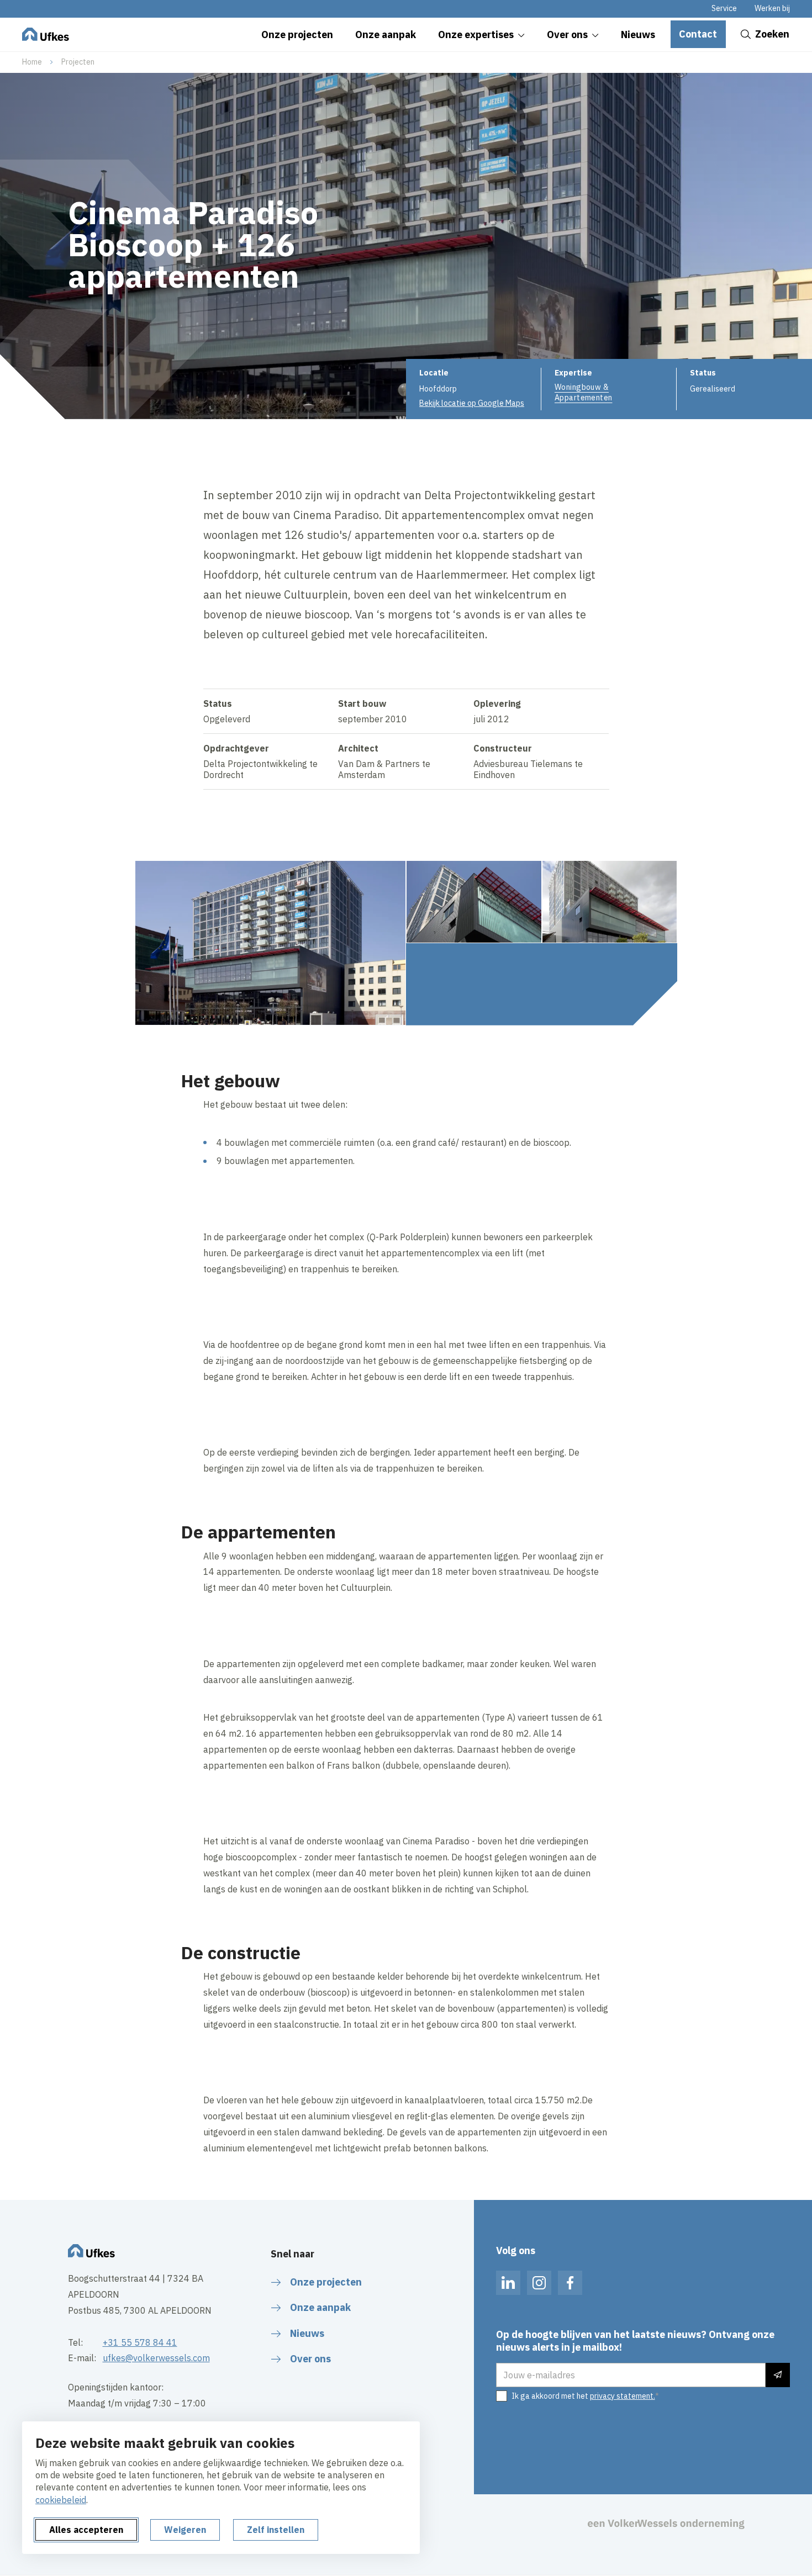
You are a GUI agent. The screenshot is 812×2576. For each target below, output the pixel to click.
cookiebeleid (61, 2500)
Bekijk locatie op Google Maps (472, 403)
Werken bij (772, 8)
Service (724, 8)
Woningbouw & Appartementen (583, 392)
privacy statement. (623, 2396)
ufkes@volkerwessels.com (156, 2358)
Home (32, 62)
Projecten (78, 62)
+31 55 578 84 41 (140, 2342)
